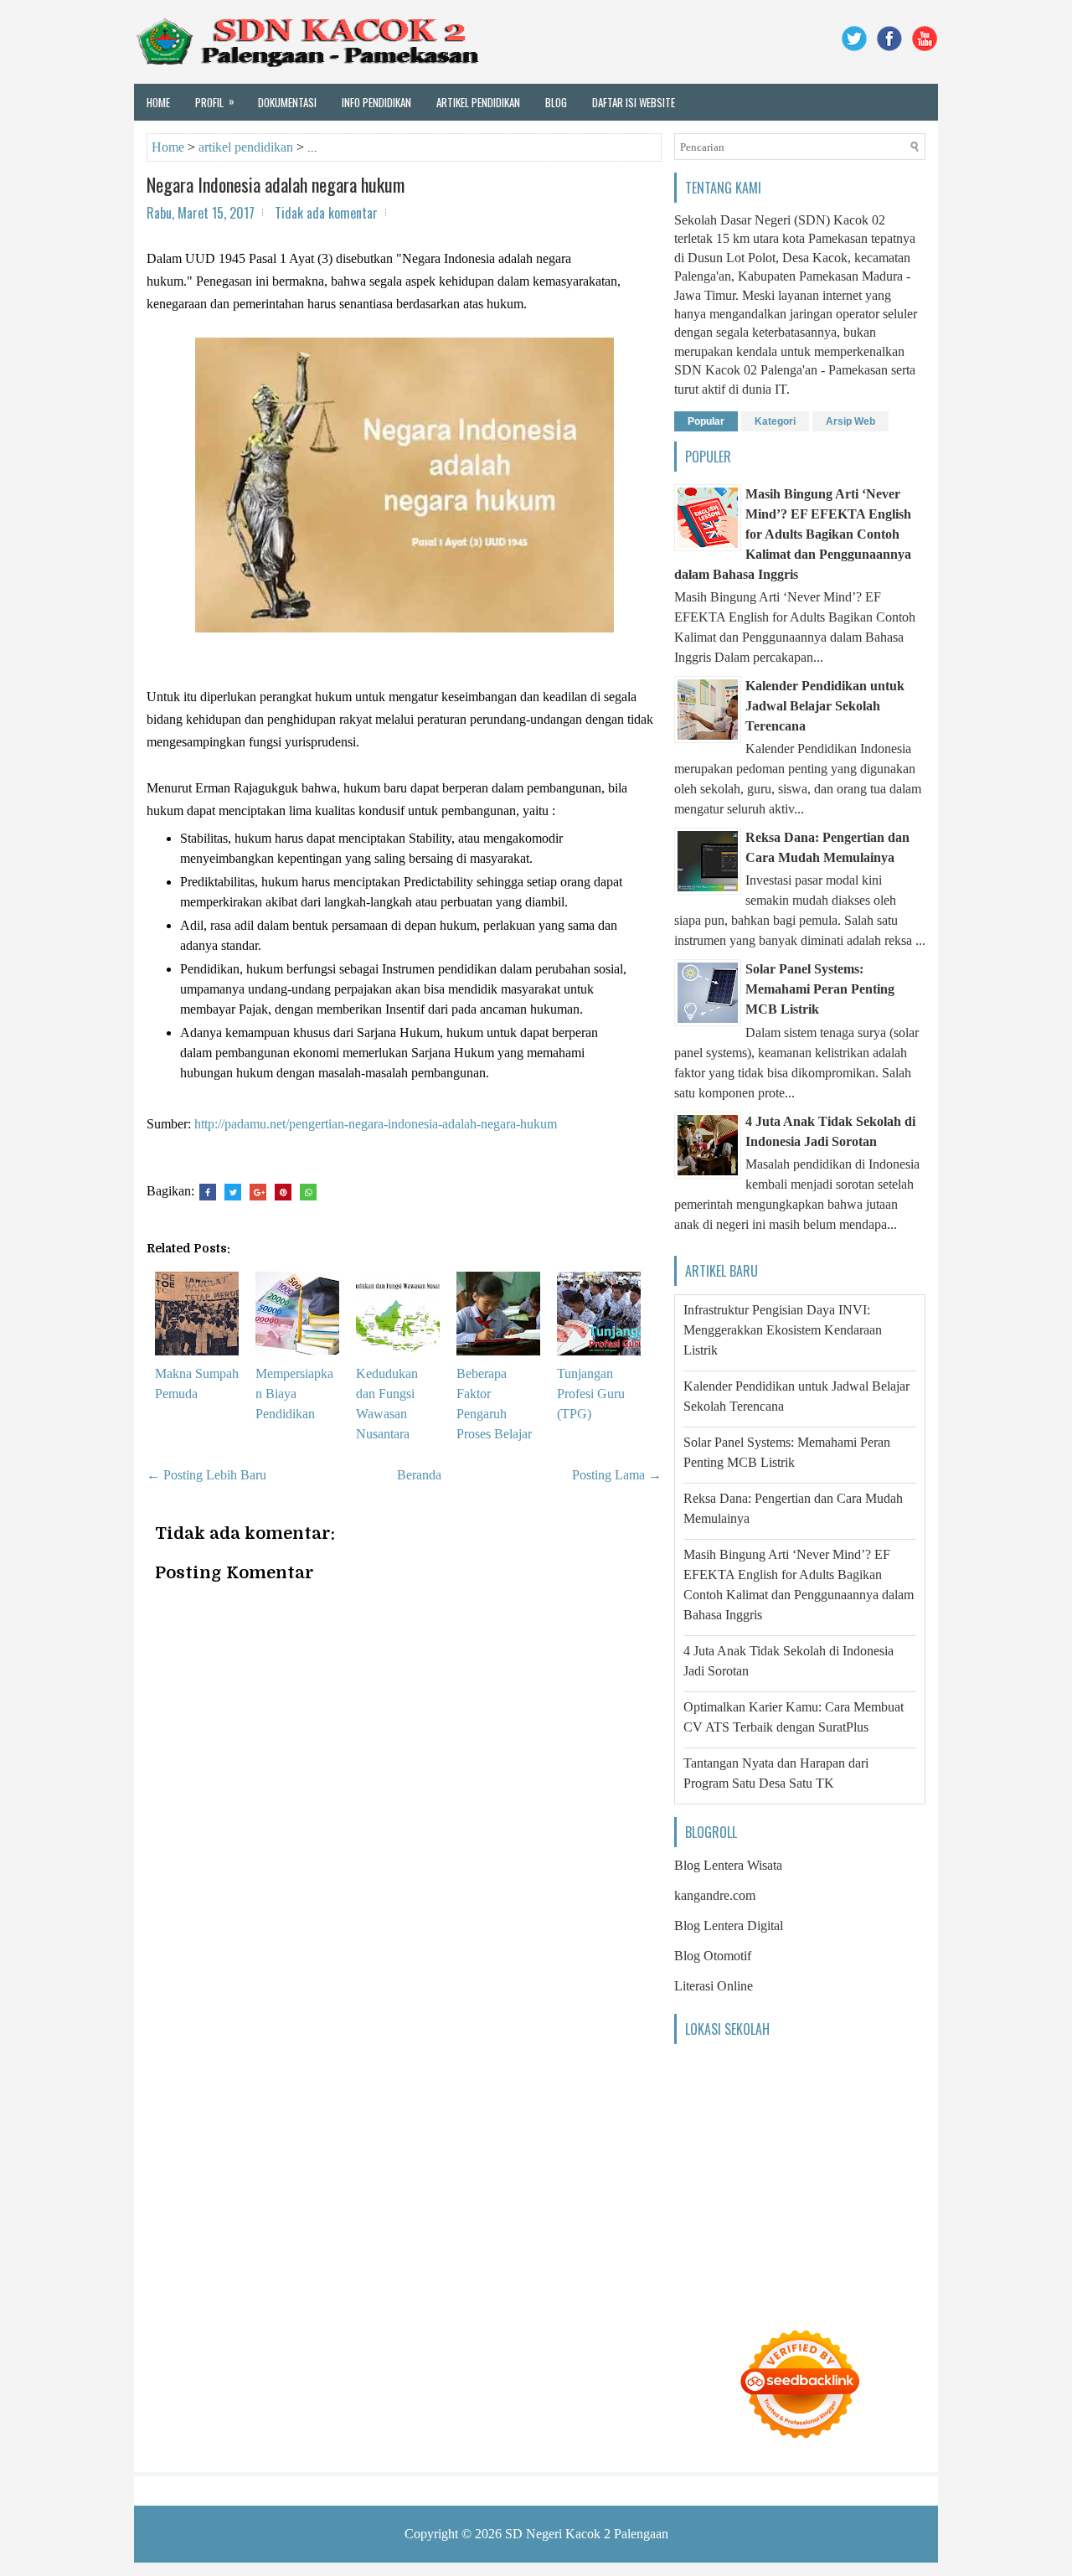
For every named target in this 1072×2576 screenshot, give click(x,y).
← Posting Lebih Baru (206, 1475)
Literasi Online (714, 1986)
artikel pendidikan (246, 147)
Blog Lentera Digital (729, 1926)
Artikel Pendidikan (478, 102)
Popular (706, 421)
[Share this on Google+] (258, 1192)
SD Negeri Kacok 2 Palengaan (587, 2534)
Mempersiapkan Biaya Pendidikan (294, 1394)
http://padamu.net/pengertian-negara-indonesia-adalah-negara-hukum (376, 1124)
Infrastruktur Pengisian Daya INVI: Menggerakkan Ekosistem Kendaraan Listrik (783, 1330)
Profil (215, 101)
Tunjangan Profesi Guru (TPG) (591, 1394)
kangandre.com (715, 1895)
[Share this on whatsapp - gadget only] (308, 1192)
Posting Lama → (617, 1475)
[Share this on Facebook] (208, 1192)
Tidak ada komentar (326, 213)
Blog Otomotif (713, 1956)
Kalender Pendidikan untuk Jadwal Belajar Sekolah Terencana (825, 706)
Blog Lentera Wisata (728, 1865)
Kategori (775, 421)
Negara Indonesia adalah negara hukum (276, 184)
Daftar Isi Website (634, 102)
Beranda (419, 1475)
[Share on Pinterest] (283, 1192)
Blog (556, 102)
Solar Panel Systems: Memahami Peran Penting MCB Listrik (820, 989)
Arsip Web (850, 421)
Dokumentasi (287, 102)
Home (158, 102)
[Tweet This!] (233, 1192)
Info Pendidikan (376, 102)
